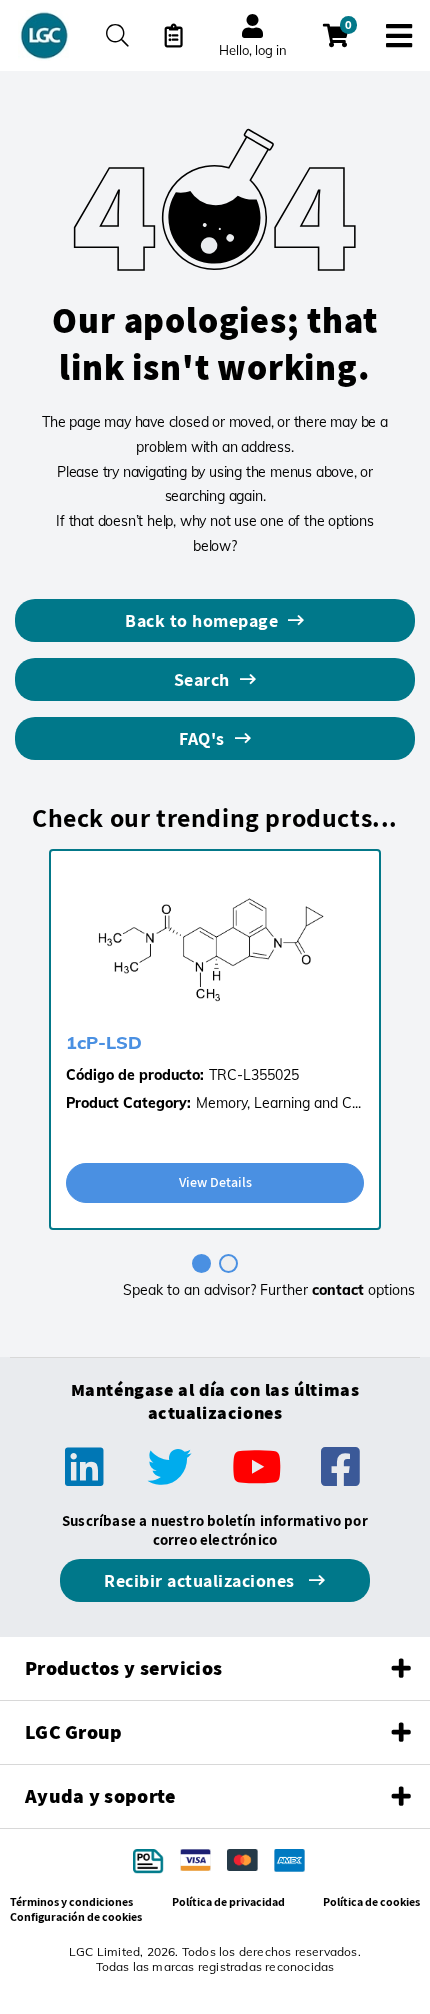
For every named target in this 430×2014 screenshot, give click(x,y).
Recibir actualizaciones (201, 1580)
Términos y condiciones (71, 1901)
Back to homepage (201, 620)
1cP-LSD (104, 1042)
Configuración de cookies (76, 1916)
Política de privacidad (228, 1901)
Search (202, 679)
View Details (215, 1182)
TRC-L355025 (254, 1075)
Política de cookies (371, 1901)
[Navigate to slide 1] (201, 1263)
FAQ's (202, 738)
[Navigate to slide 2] (228, 1263)
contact (338, 1290)
